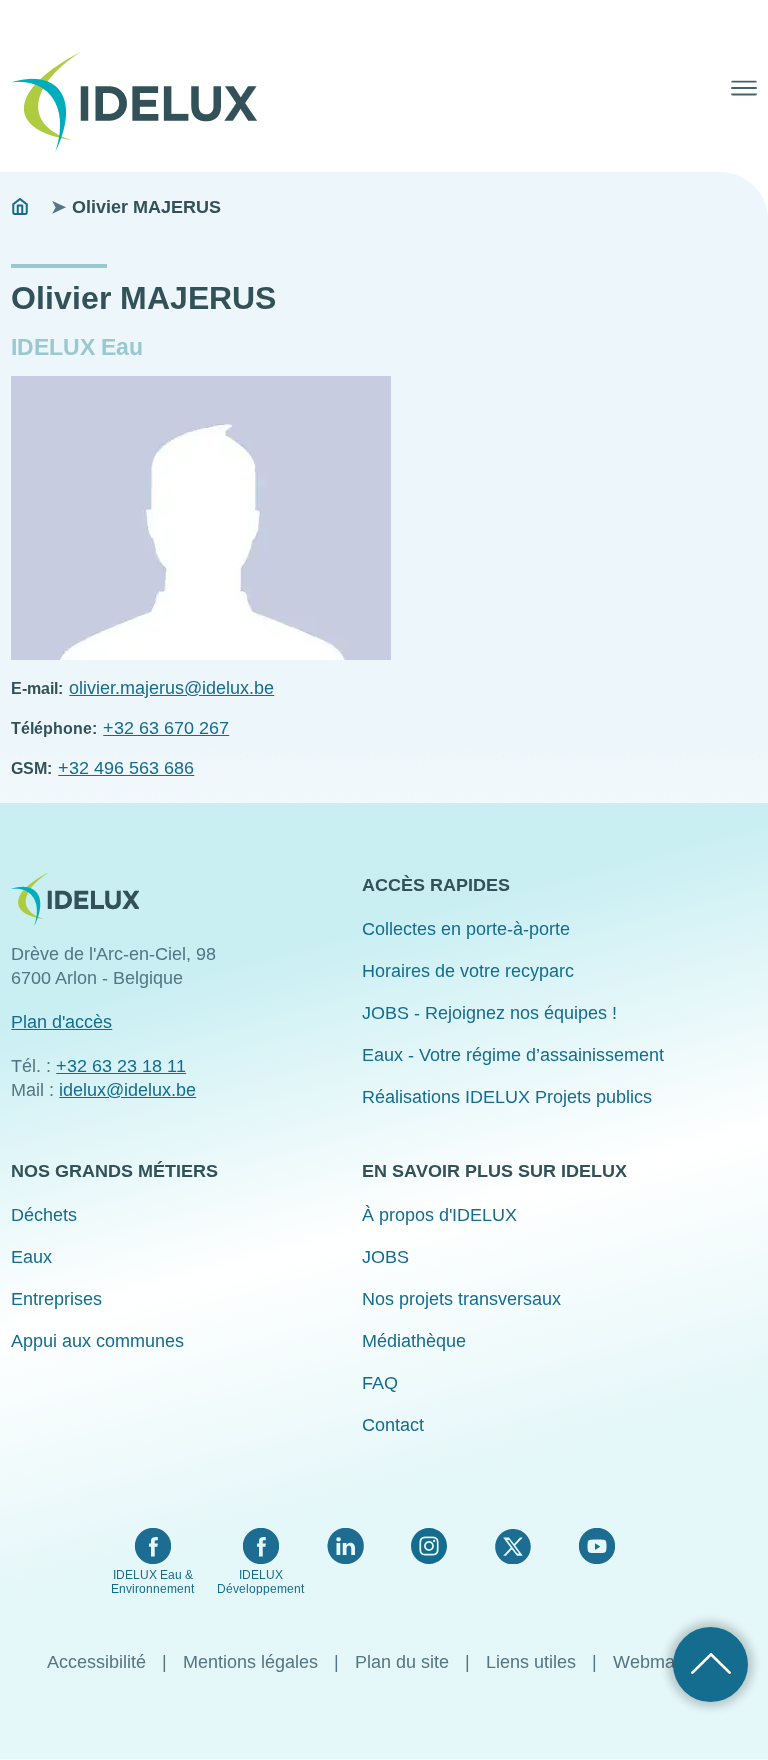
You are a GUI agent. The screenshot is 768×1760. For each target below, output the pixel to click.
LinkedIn (345, 1546)
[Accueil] (142, 102)
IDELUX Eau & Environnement (152, 1582)
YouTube (596, 1546)
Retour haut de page (710, 1664)
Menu (744, 88)
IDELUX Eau (77, 347)
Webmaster (659, 1662)
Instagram (429, 1546)
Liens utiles (531, 1662)
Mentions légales (250, 1662)
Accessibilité (96, 1662)
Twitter (512, 1546)
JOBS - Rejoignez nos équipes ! (489, 1013)
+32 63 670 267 (166, 728)
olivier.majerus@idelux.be (171, 688)
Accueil (20, 207)
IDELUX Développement (260, 1582)
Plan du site (402, 1662)
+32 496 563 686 (126, 768)
